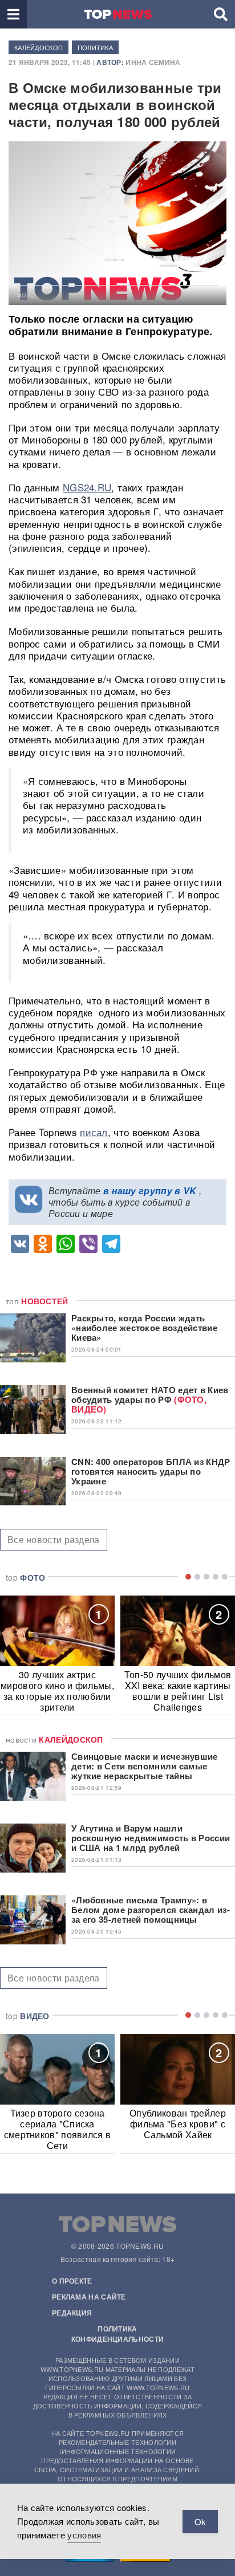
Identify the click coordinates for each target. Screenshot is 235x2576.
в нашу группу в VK (150, 1191)
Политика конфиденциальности (117, 2334)
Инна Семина (153, 62)
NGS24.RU (87, 487)
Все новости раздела (54, 1539)
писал (94, 1132)
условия (84, 2535)
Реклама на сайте (89, 2297)
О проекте (72, 2281)
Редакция (72, 2313)
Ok (200, 2522)
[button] (13, 14)
